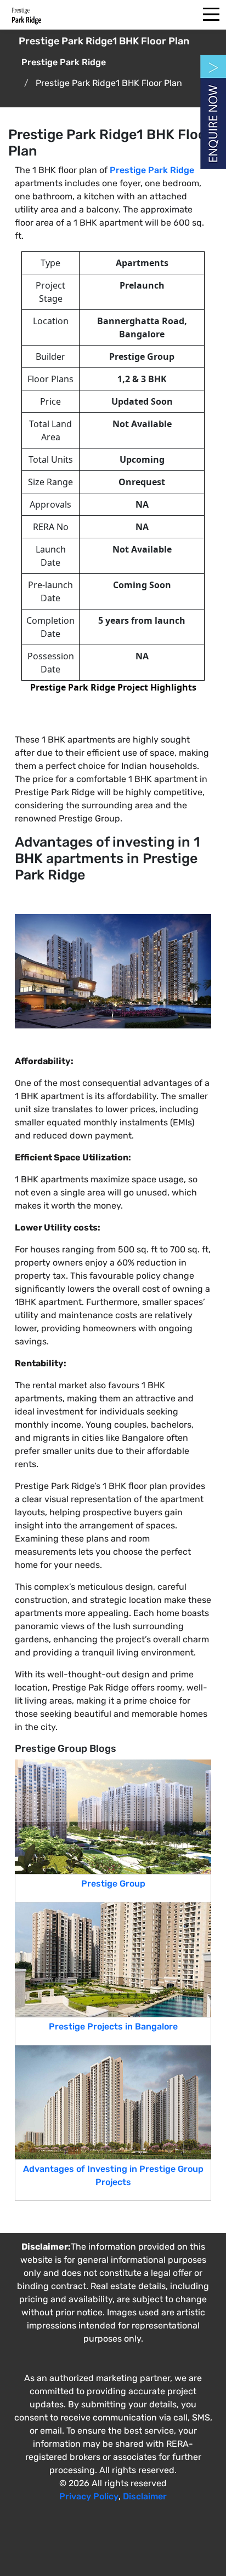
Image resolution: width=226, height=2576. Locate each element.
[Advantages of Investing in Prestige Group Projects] (113, 2101)
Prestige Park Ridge (152, 170)
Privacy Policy (89, 2496)
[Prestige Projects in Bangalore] (113, 1959)
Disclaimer (145, 2496)
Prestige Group (113, 1884)
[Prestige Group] (113, 1816)
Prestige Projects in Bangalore (113, 2026)
